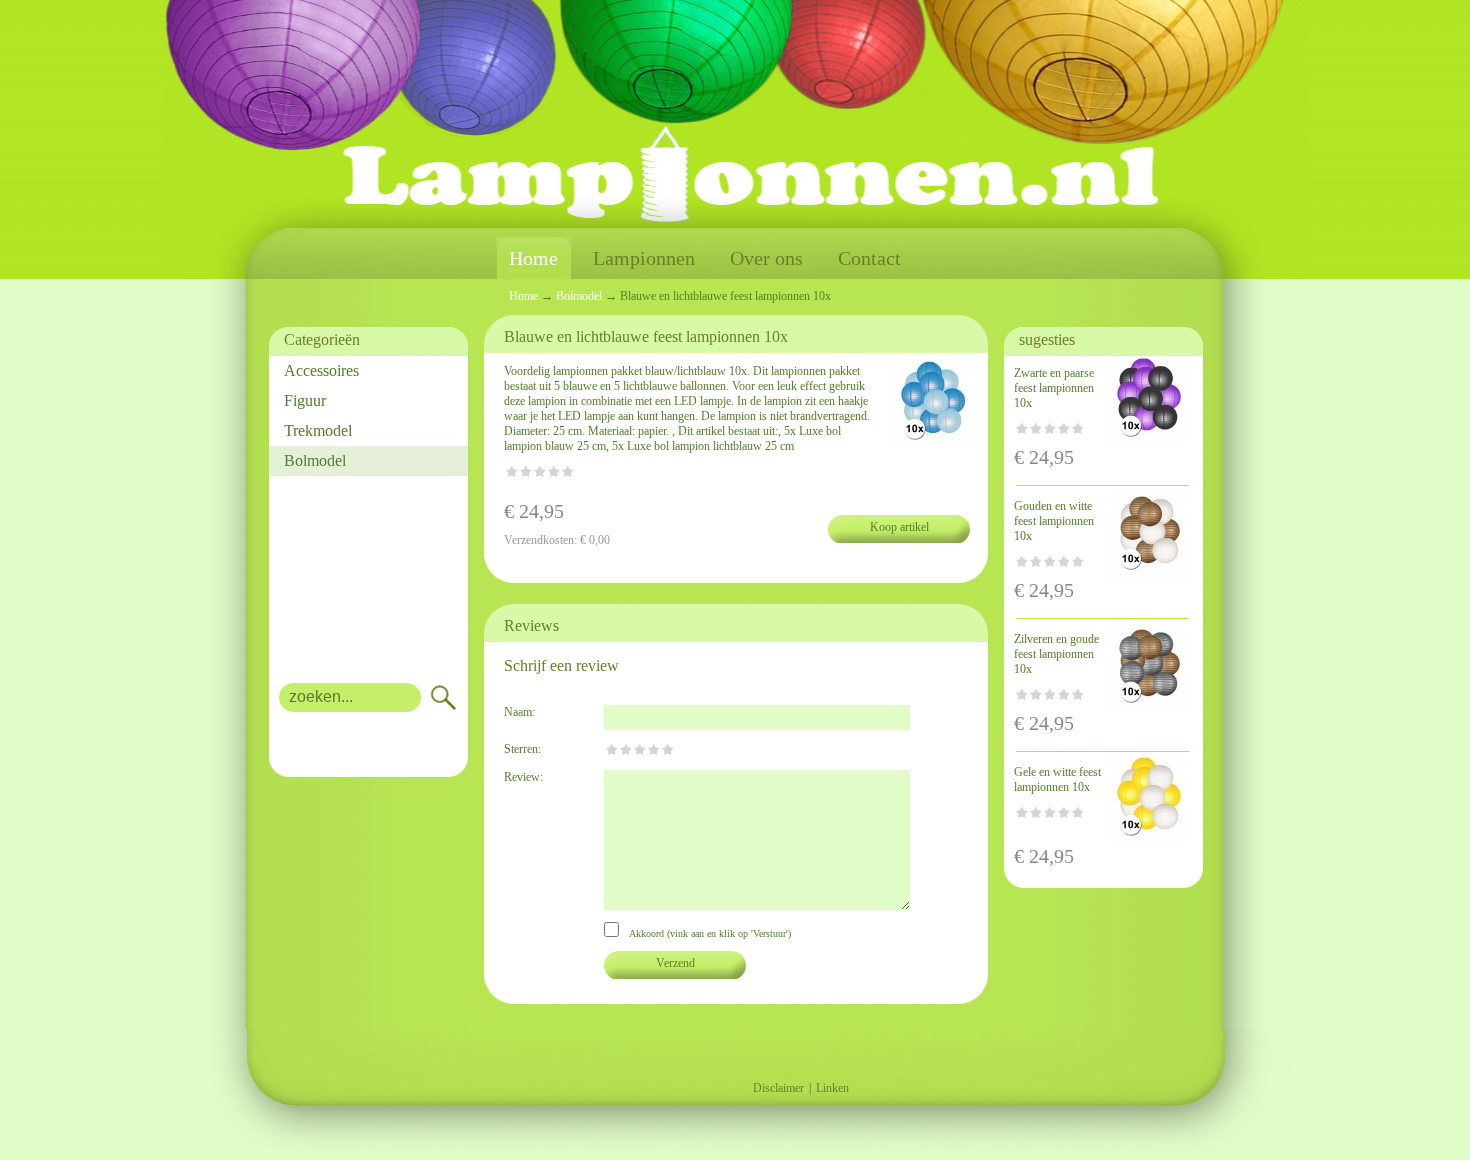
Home (533, 258)
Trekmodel (318, 430)
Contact (869, 258)
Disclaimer (778, 1088)
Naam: (519, 712)
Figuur (305, 400)
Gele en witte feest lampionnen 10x (1057, 779)
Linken (832, 1088)
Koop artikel (899, 527)
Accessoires (321, 370)
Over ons (766, 258)
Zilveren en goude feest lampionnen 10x (1056, 654)
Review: (523, 777)
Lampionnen (644, 258)
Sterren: (522, 749)
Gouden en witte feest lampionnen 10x (1054, 521)
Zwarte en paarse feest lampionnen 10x (1054, 388)
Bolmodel (315, 460)
